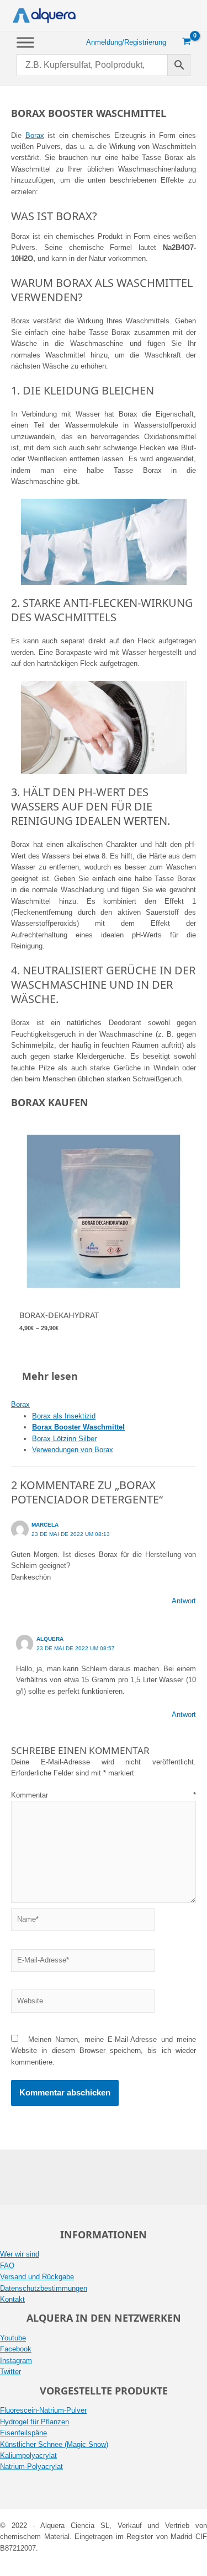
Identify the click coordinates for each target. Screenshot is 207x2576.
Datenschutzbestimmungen (44, 2288)
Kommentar (104, 1795)
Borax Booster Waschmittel (78, 1427)
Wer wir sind (20, 2254)
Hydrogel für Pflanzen (34, 2422)
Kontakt (12, 2299)
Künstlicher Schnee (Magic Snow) (54, 2444)
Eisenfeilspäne (23, 2433)
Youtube (13, 2338)
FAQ (7, 2266)
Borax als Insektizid (64, 1416)
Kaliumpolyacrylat (28, 2455)
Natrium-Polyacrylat (31, 2466)
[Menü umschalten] (25, 42)
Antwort (184, 1601)
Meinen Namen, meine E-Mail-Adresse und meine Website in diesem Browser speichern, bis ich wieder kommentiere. (104, 2051)
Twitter (10, 2372)
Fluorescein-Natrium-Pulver (43, 2410)
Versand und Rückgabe (37, 2277)
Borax (35, 135)
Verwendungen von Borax (73, 1450)
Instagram (16, 2361)
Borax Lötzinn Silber (64, 1439)
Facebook (16, 2349)
